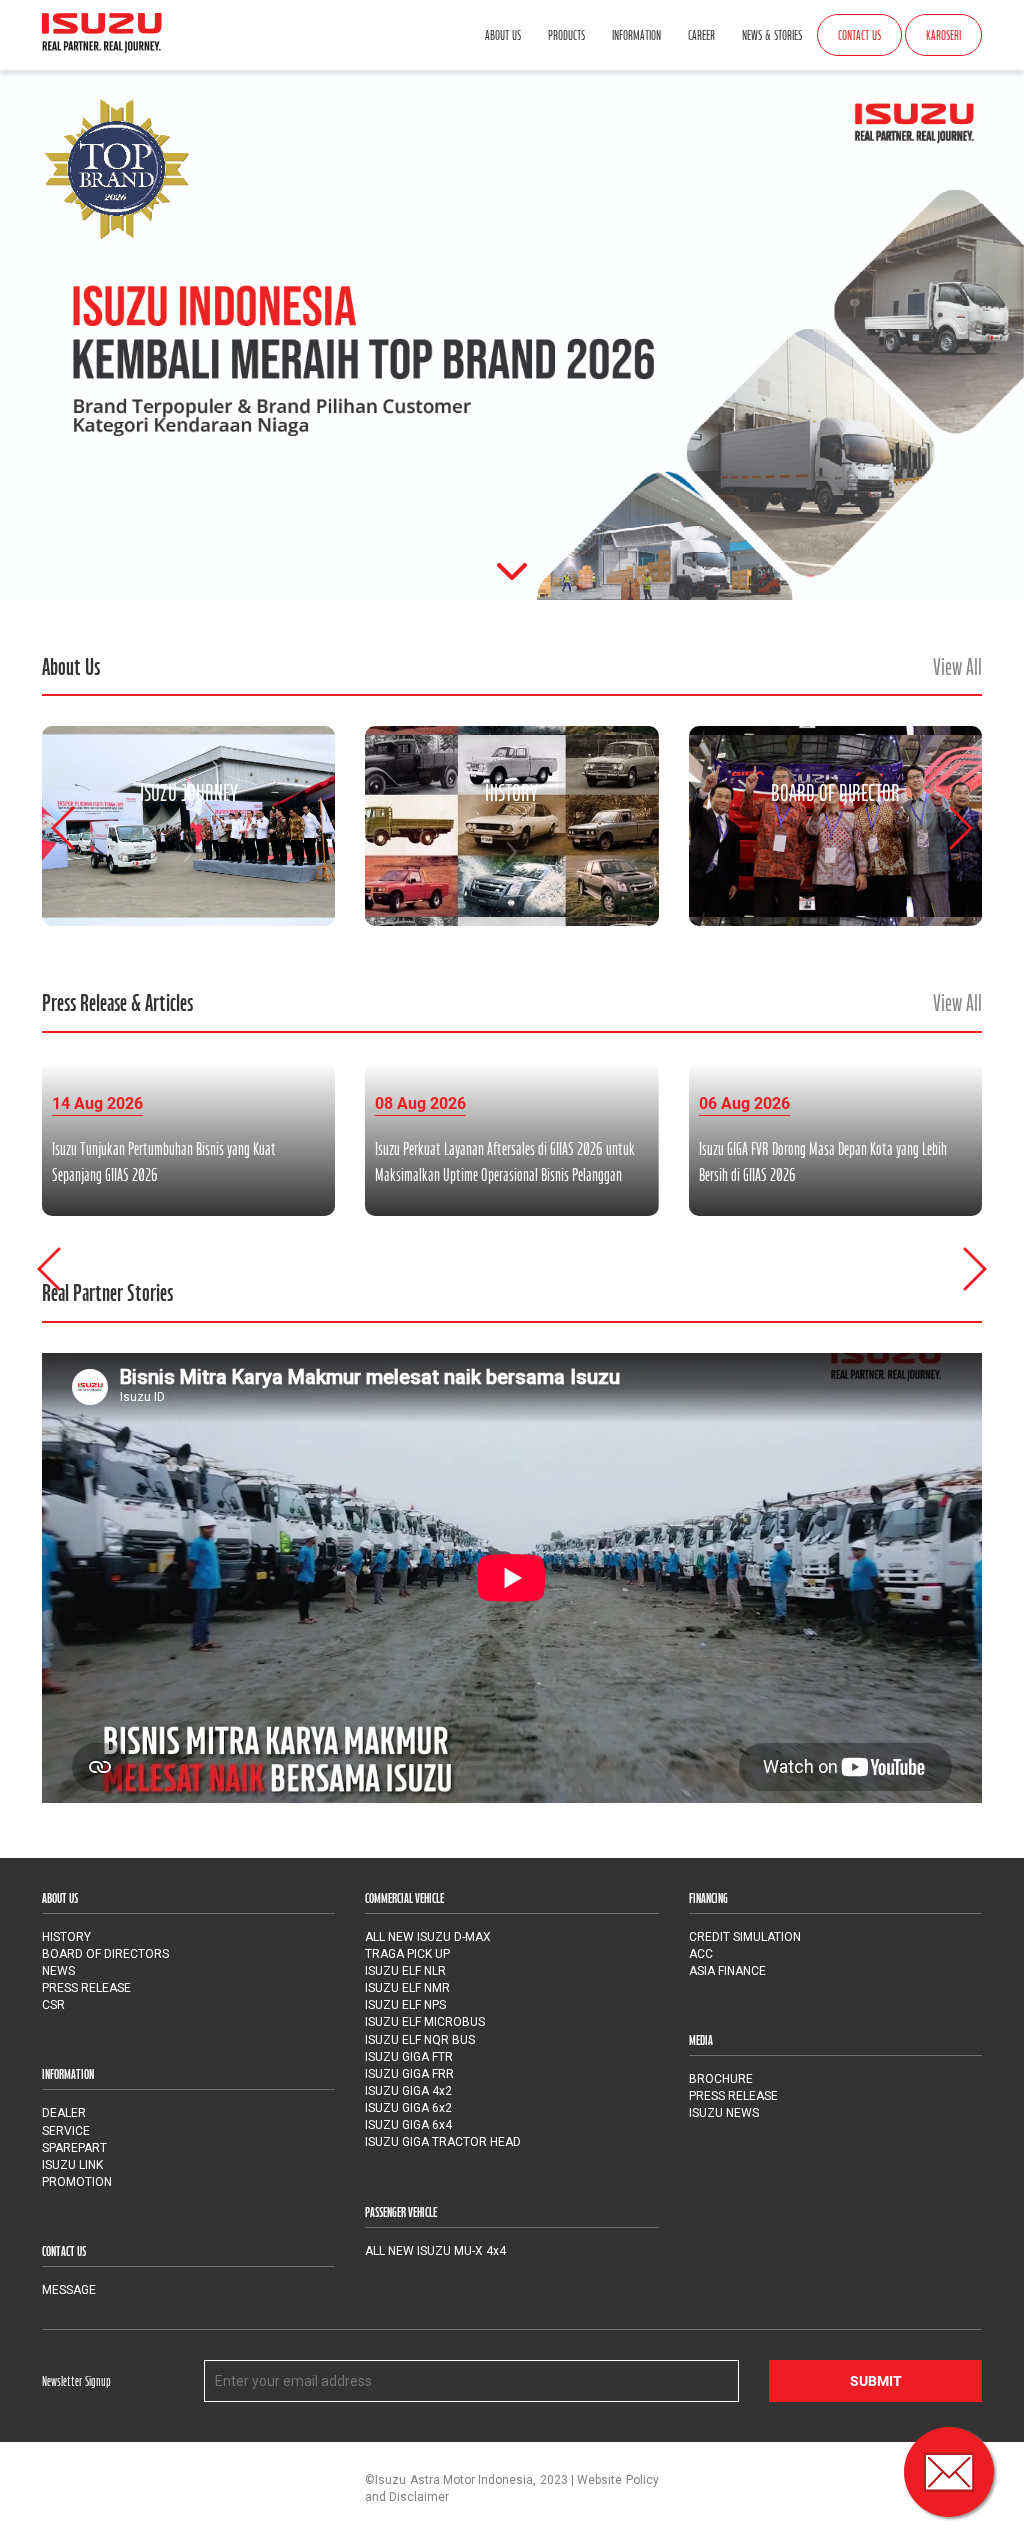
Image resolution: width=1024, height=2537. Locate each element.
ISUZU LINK (72, 2165)
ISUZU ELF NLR (405, 1971)
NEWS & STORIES (772, 35)
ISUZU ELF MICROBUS (425, 2022)
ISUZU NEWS (724, 2113)
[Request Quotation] (949, 2472)
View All (957, 666)
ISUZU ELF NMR (407, 1988)
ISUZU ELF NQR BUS (420, 2040)
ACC (701, 1954)
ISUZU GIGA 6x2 (408, 2108)
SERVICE (66, 2131)
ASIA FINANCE (727, 1971)
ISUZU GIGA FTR (409, 2057)
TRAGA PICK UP (407, 1954)
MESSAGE (69, 2290)
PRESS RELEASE (86, 1988)
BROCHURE (721, 2079)
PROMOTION (77, 2182)
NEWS (58, 1971)
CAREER (701, 35)
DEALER (64, 2113)
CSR (53, 2005)
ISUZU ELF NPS (405, 2005)
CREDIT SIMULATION (745, 1937)
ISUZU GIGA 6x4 (408, 2125)
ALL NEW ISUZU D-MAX (428, 1937)
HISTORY (66, 1937)
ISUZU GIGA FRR (409, 2074)
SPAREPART (74, 2148)
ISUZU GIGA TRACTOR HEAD (443, 2142)
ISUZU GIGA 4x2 (408, 2091)
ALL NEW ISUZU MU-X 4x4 (435, 2251)
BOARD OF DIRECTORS (105, 1954)
